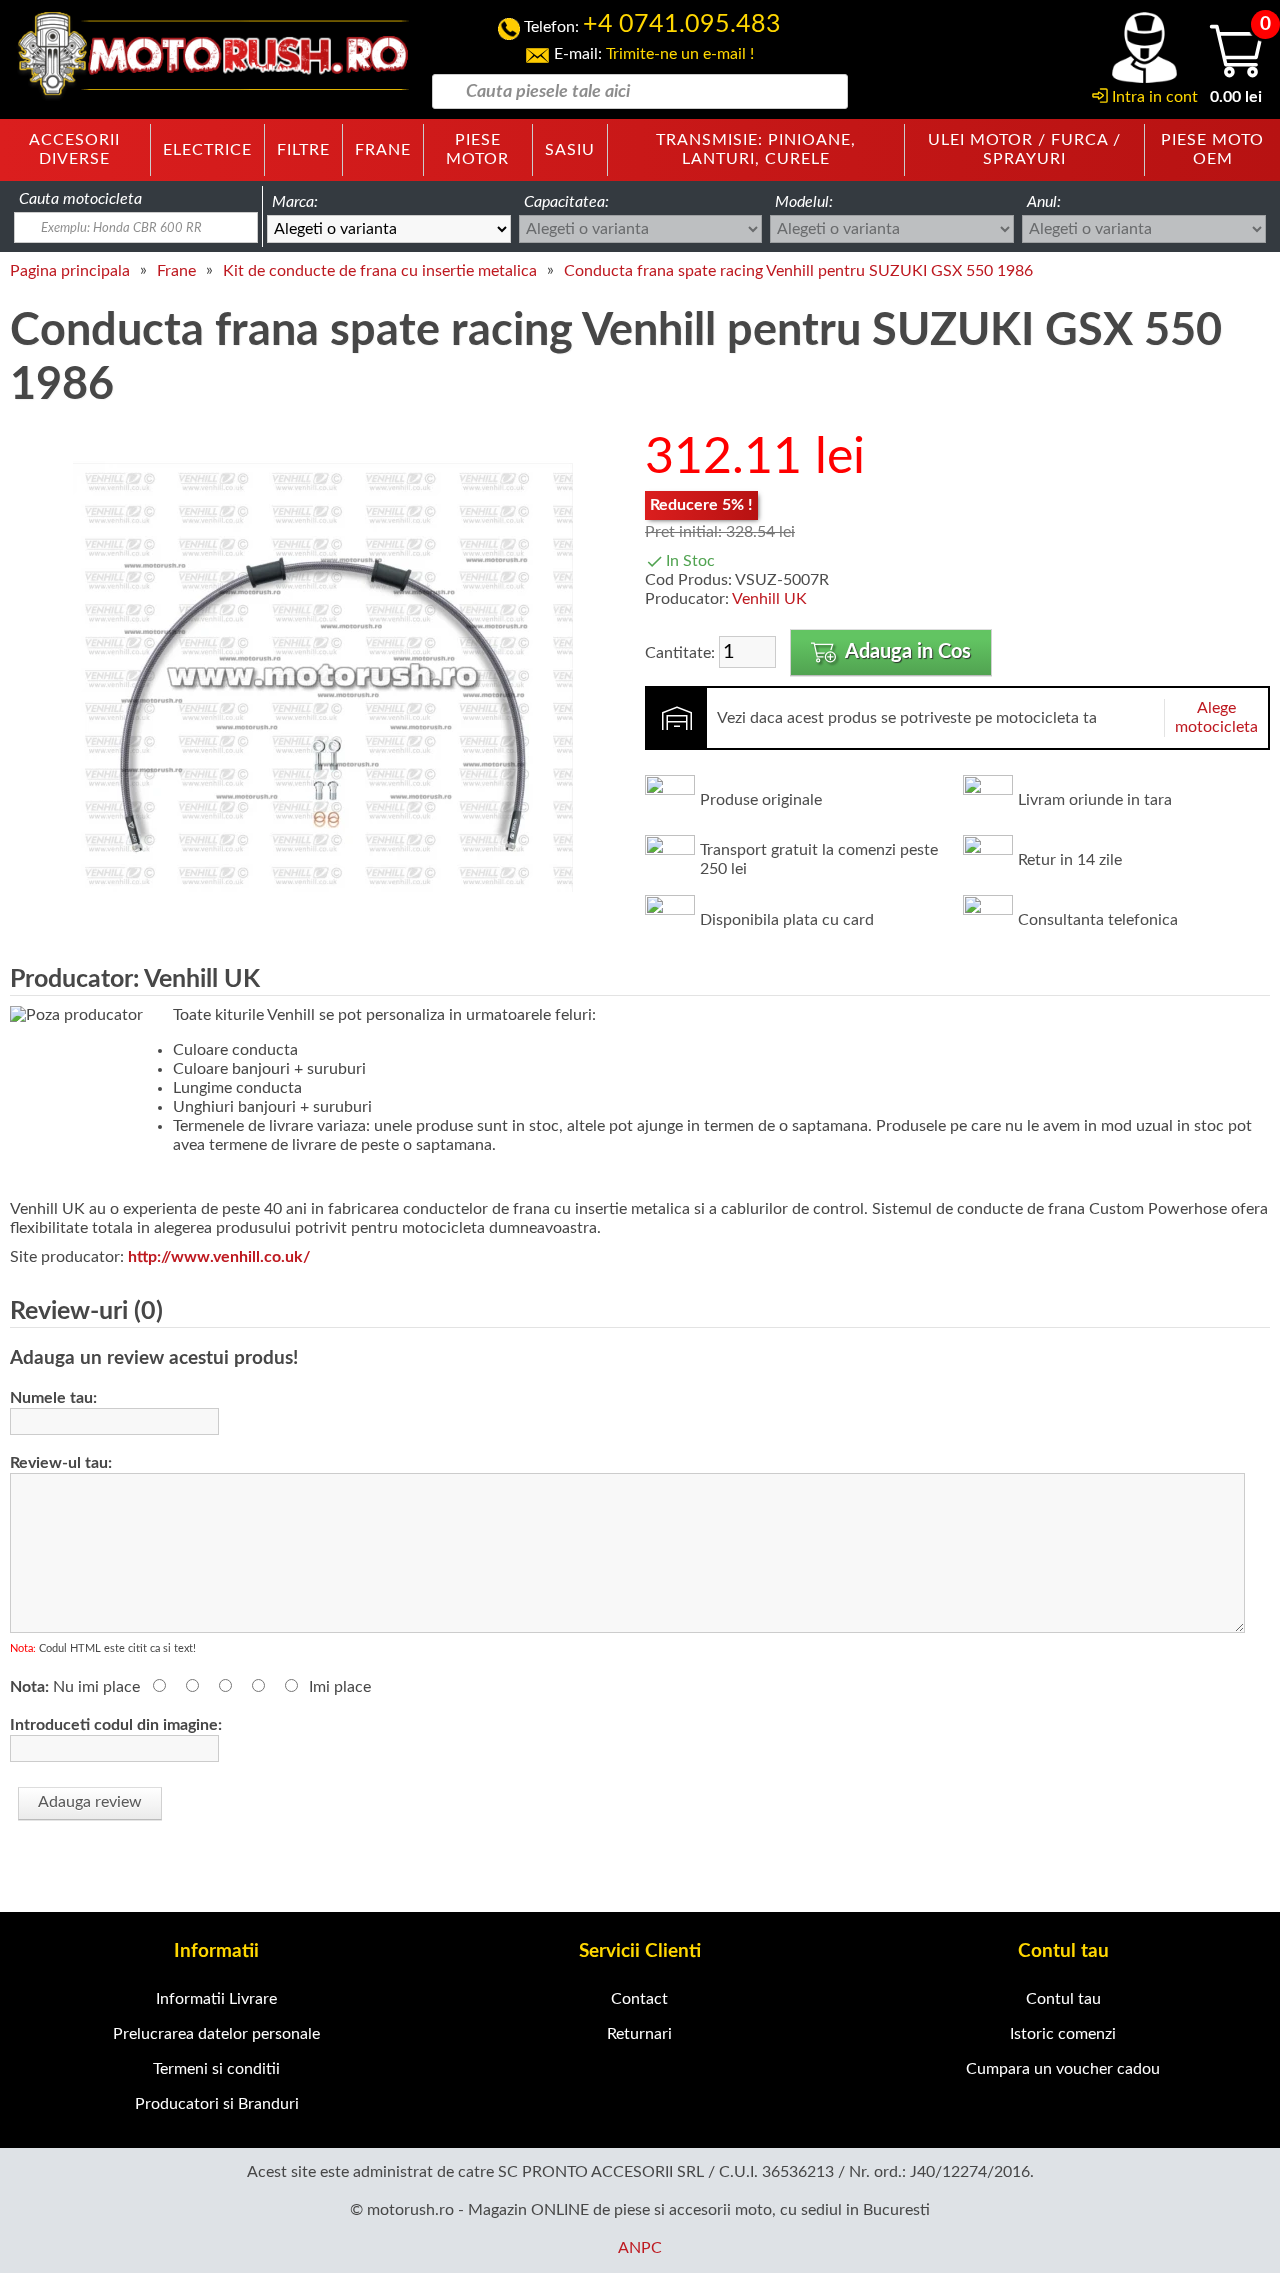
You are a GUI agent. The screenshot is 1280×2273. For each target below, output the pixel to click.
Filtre (303, 150)
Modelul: (804, 202)
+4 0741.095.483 (682, 24)
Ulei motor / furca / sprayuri (1024, 149)
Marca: (295, 202)
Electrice (207, 150)
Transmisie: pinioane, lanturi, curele (756, 149)
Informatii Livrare (216, 1999)
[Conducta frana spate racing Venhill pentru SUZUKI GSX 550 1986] (323, 923)
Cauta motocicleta (80, 199)
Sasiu (570, 150)
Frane (383, 150)
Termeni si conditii (216, 2069)
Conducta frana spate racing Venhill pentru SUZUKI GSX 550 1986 (798, 271)
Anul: (1044, 202)
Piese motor (477, 149)
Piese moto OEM (1212, 149)
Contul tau (1063, 1999)
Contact (639, 1999)
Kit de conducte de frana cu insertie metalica (380, 271)
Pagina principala (70, 271)
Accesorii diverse (74, 149)
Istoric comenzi (1063, 2034)
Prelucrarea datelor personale (216, 2034)
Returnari (639, 2034)
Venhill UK (769, 599)
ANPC (640, 2248)
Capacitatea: (566, 202)
